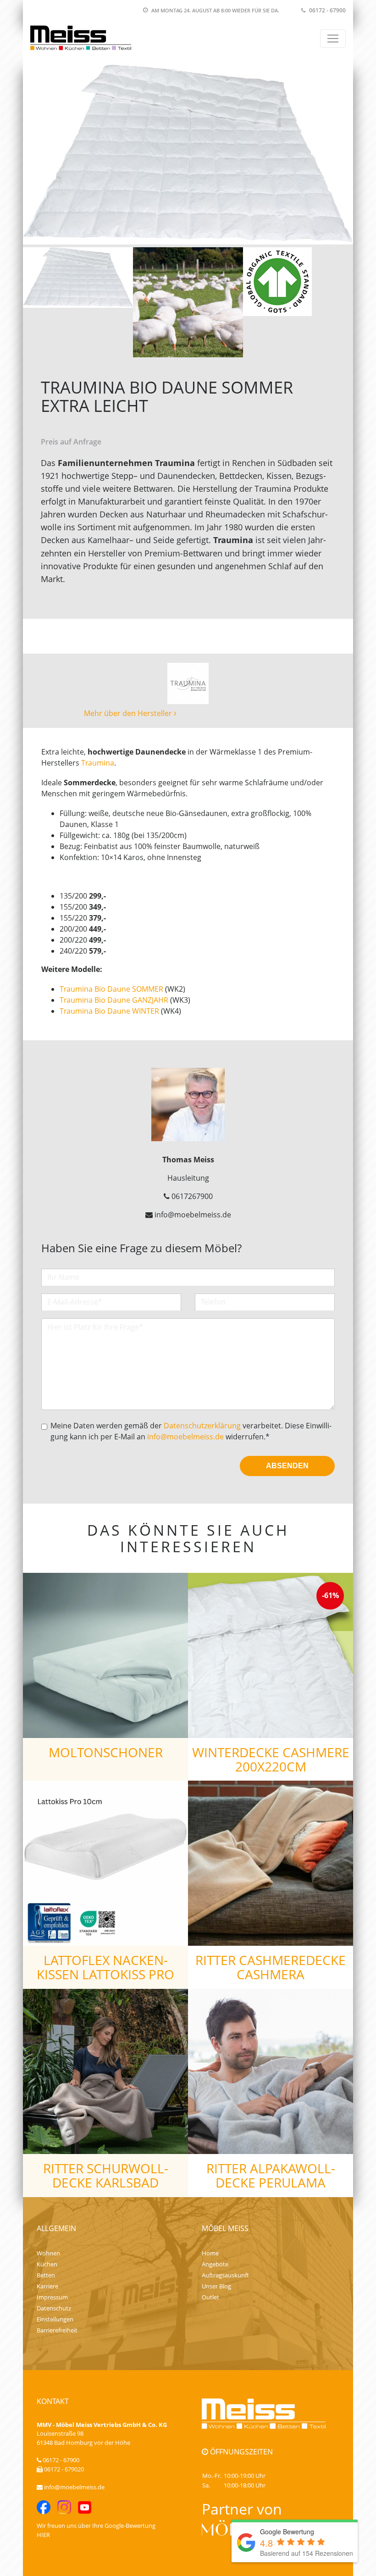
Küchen (47, 2264)
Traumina (98, 763)
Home (210, 2253)
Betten (46, 2275)
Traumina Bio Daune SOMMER (111, 989)
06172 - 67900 (327, 10)
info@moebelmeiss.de (185, 1437)
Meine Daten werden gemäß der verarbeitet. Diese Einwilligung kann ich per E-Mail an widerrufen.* (191, 1431)
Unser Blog (216, 2286)
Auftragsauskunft (225, 2275)
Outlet (210, 2297)
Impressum (52, 2297)
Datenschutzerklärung (202, 1426)
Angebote (215, 2264)
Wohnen (48, 2253)
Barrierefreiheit (57, 2330)
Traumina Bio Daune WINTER (109, 1011)
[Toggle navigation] (333, 39)
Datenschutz (54, 2308)
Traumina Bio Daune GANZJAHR (114, 1000)
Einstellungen (55, 2319)
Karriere (47, 2286)
